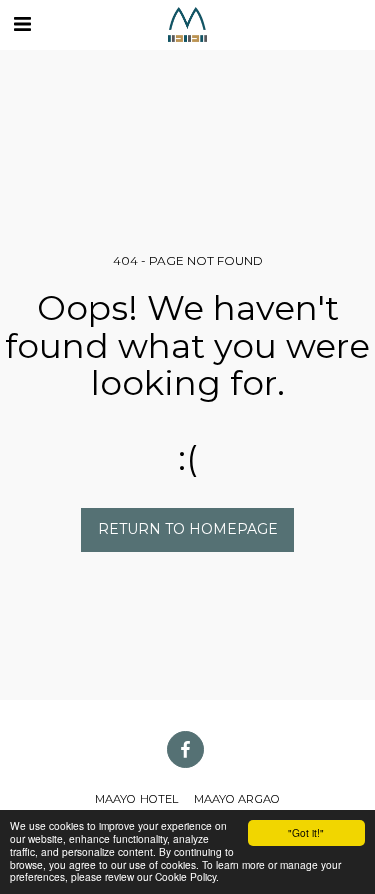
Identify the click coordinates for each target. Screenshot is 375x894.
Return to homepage (188, 529)
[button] (22, 24)
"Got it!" (306, 832)
